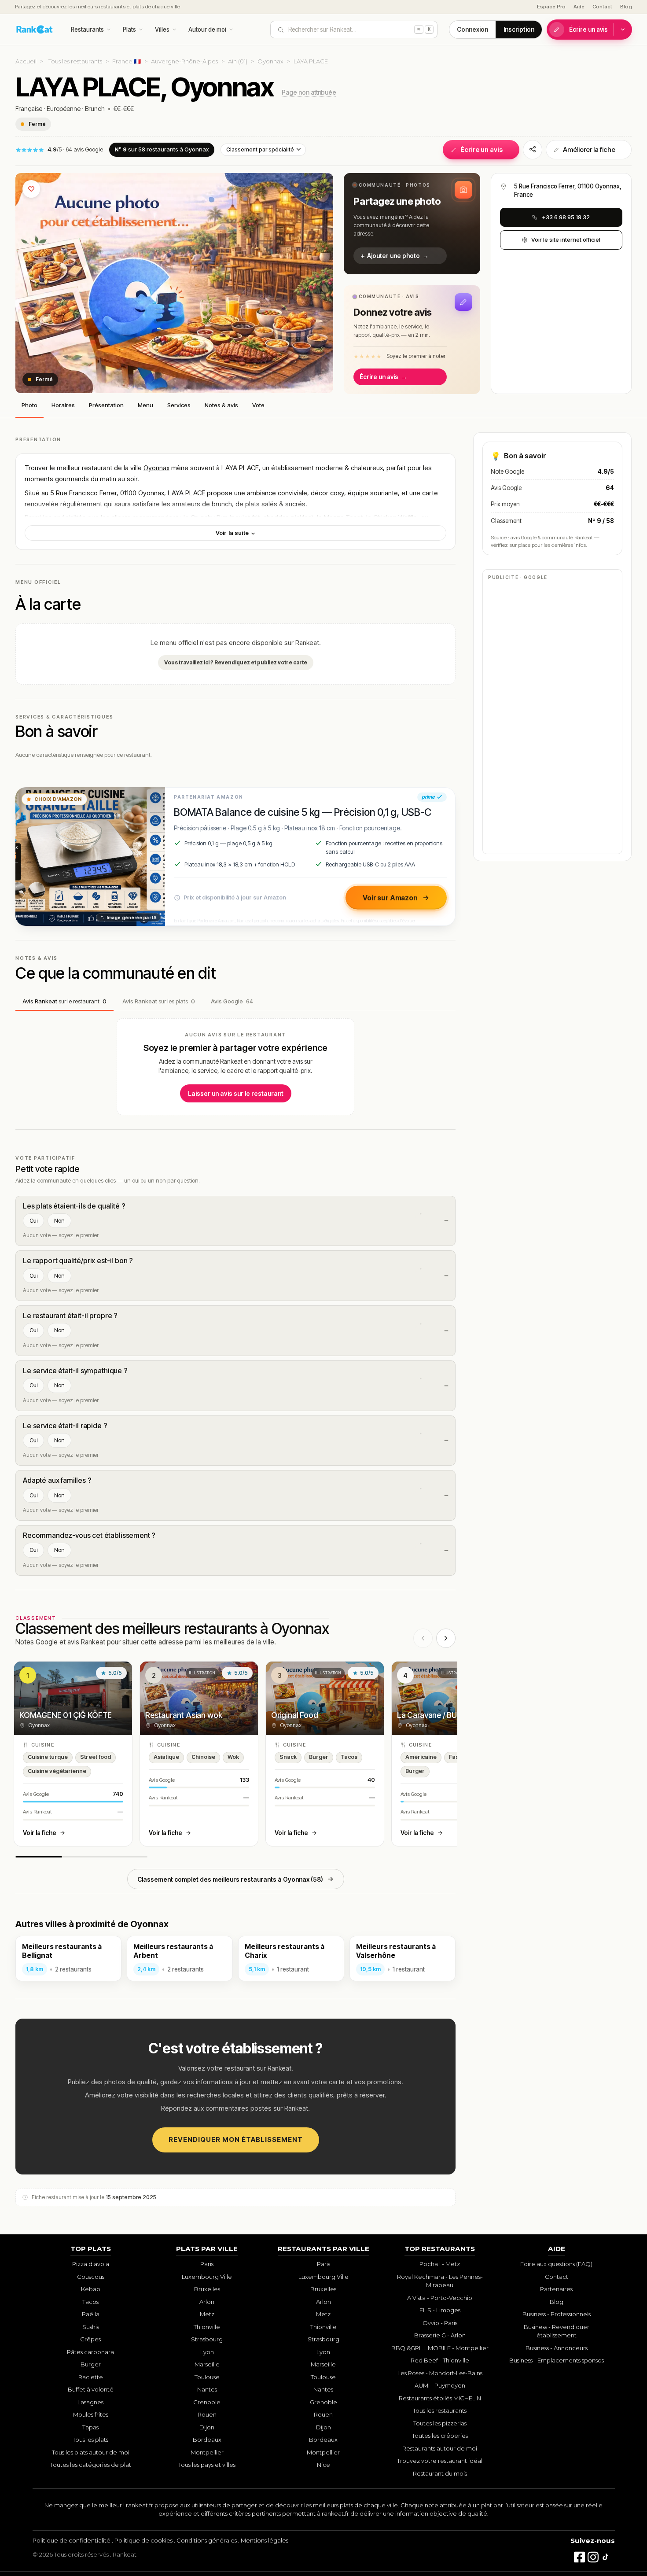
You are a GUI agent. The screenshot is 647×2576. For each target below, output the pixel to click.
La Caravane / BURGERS (439, 1715)
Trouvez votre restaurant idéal (440, 2461)
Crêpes (90, 2339)
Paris (207, 2264)
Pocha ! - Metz (440, 2264)
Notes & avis (221, 405)
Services (179, 405)
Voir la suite (233, 533)
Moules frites (91, 2414)
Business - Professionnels (557, 2314)
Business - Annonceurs (557, 2348)
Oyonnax (270, 61)
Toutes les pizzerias (440, 2423)
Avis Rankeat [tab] (64, 1001)
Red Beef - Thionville (440, 2360)
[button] (412, 224)
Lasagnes (90, 2402)
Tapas (90, 2427)
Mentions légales (265, 2540)
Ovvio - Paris (440, 2323)
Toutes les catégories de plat (91, 2465)
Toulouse (207, 2377)
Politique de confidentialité (72, 2540)
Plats (129, 29)
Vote (258, 405)
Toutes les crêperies (440, 2436)
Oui (33, 1220)
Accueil (26, 61)
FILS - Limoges (440, 2310)
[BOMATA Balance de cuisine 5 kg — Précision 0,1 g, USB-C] (90, 857)
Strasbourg (207, 2339)
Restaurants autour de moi (440, 2448)
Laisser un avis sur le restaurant (236, 1093)
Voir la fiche (40, 1833)
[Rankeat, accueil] (35, 29)
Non (59, 1220)
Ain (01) (238, 61)
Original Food (295, 1715)
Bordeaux (207, 2440)
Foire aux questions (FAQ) (556, 2264)
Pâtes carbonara (90, 2352)
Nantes (207, 2389)
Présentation (106, 405)
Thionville (207, 2327)
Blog (626, 7)
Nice (323, 2465)
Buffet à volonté (91, 2389)
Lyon (207, 2352)
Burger (91, 2364)
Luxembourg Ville (207, 2277)
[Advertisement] (552, 716)
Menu (145, 405)
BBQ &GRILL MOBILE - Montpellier (440, 2348)
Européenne (64, 109)
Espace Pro (551, 7)
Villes (162, 29)
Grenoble (207, 2402)
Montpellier (207, 2452)
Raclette (91, 2377)
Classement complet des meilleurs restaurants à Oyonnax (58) (230, 1879)
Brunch (95, 109)
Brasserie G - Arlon (440, 2335)
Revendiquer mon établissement (236, 2139)
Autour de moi (207, 29)
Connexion (472, 29)
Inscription (519, 29)
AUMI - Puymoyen (440, 2385)
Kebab (91, 2289)
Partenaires (556, 2289)
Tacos (90, 2302)
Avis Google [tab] (232, 1001)
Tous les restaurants (75, 61)
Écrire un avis (588, 29)
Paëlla (91, 2314)
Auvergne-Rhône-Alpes (184, 61)
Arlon (207, 2302)
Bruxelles (207, 2289)
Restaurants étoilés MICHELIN (440, 2398)
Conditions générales (207, 2540)
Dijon (207, 2427)
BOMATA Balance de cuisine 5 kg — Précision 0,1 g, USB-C (302, 812)
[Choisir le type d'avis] (623, 29)
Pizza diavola (91, 2264)
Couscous (91, 2277)
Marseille (207, 2364)
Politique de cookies (143, 2540)
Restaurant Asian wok (184, 1715)
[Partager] (533, 150)
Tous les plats (90, 2440)
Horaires (63, 405)
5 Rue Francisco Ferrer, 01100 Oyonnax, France (568, 190)
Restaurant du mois (440, 2473)
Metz (207, 2314)
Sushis (91, 2327)
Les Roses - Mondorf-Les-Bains (440, 2373)
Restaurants (87, 29)
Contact (602, 7)
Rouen (207, 2414)
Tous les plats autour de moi (91, 2452)
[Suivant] (446, 1638)
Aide (579, 7)
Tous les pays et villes (207, 2465)
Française (29, 109)
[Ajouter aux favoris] (31, 189)
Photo (29, 405)
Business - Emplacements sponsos (557, 2360)
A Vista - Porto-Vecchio (440, 2298)
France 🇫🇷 (127, 61)
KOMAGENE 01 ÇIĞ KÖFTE (66, 1715)
